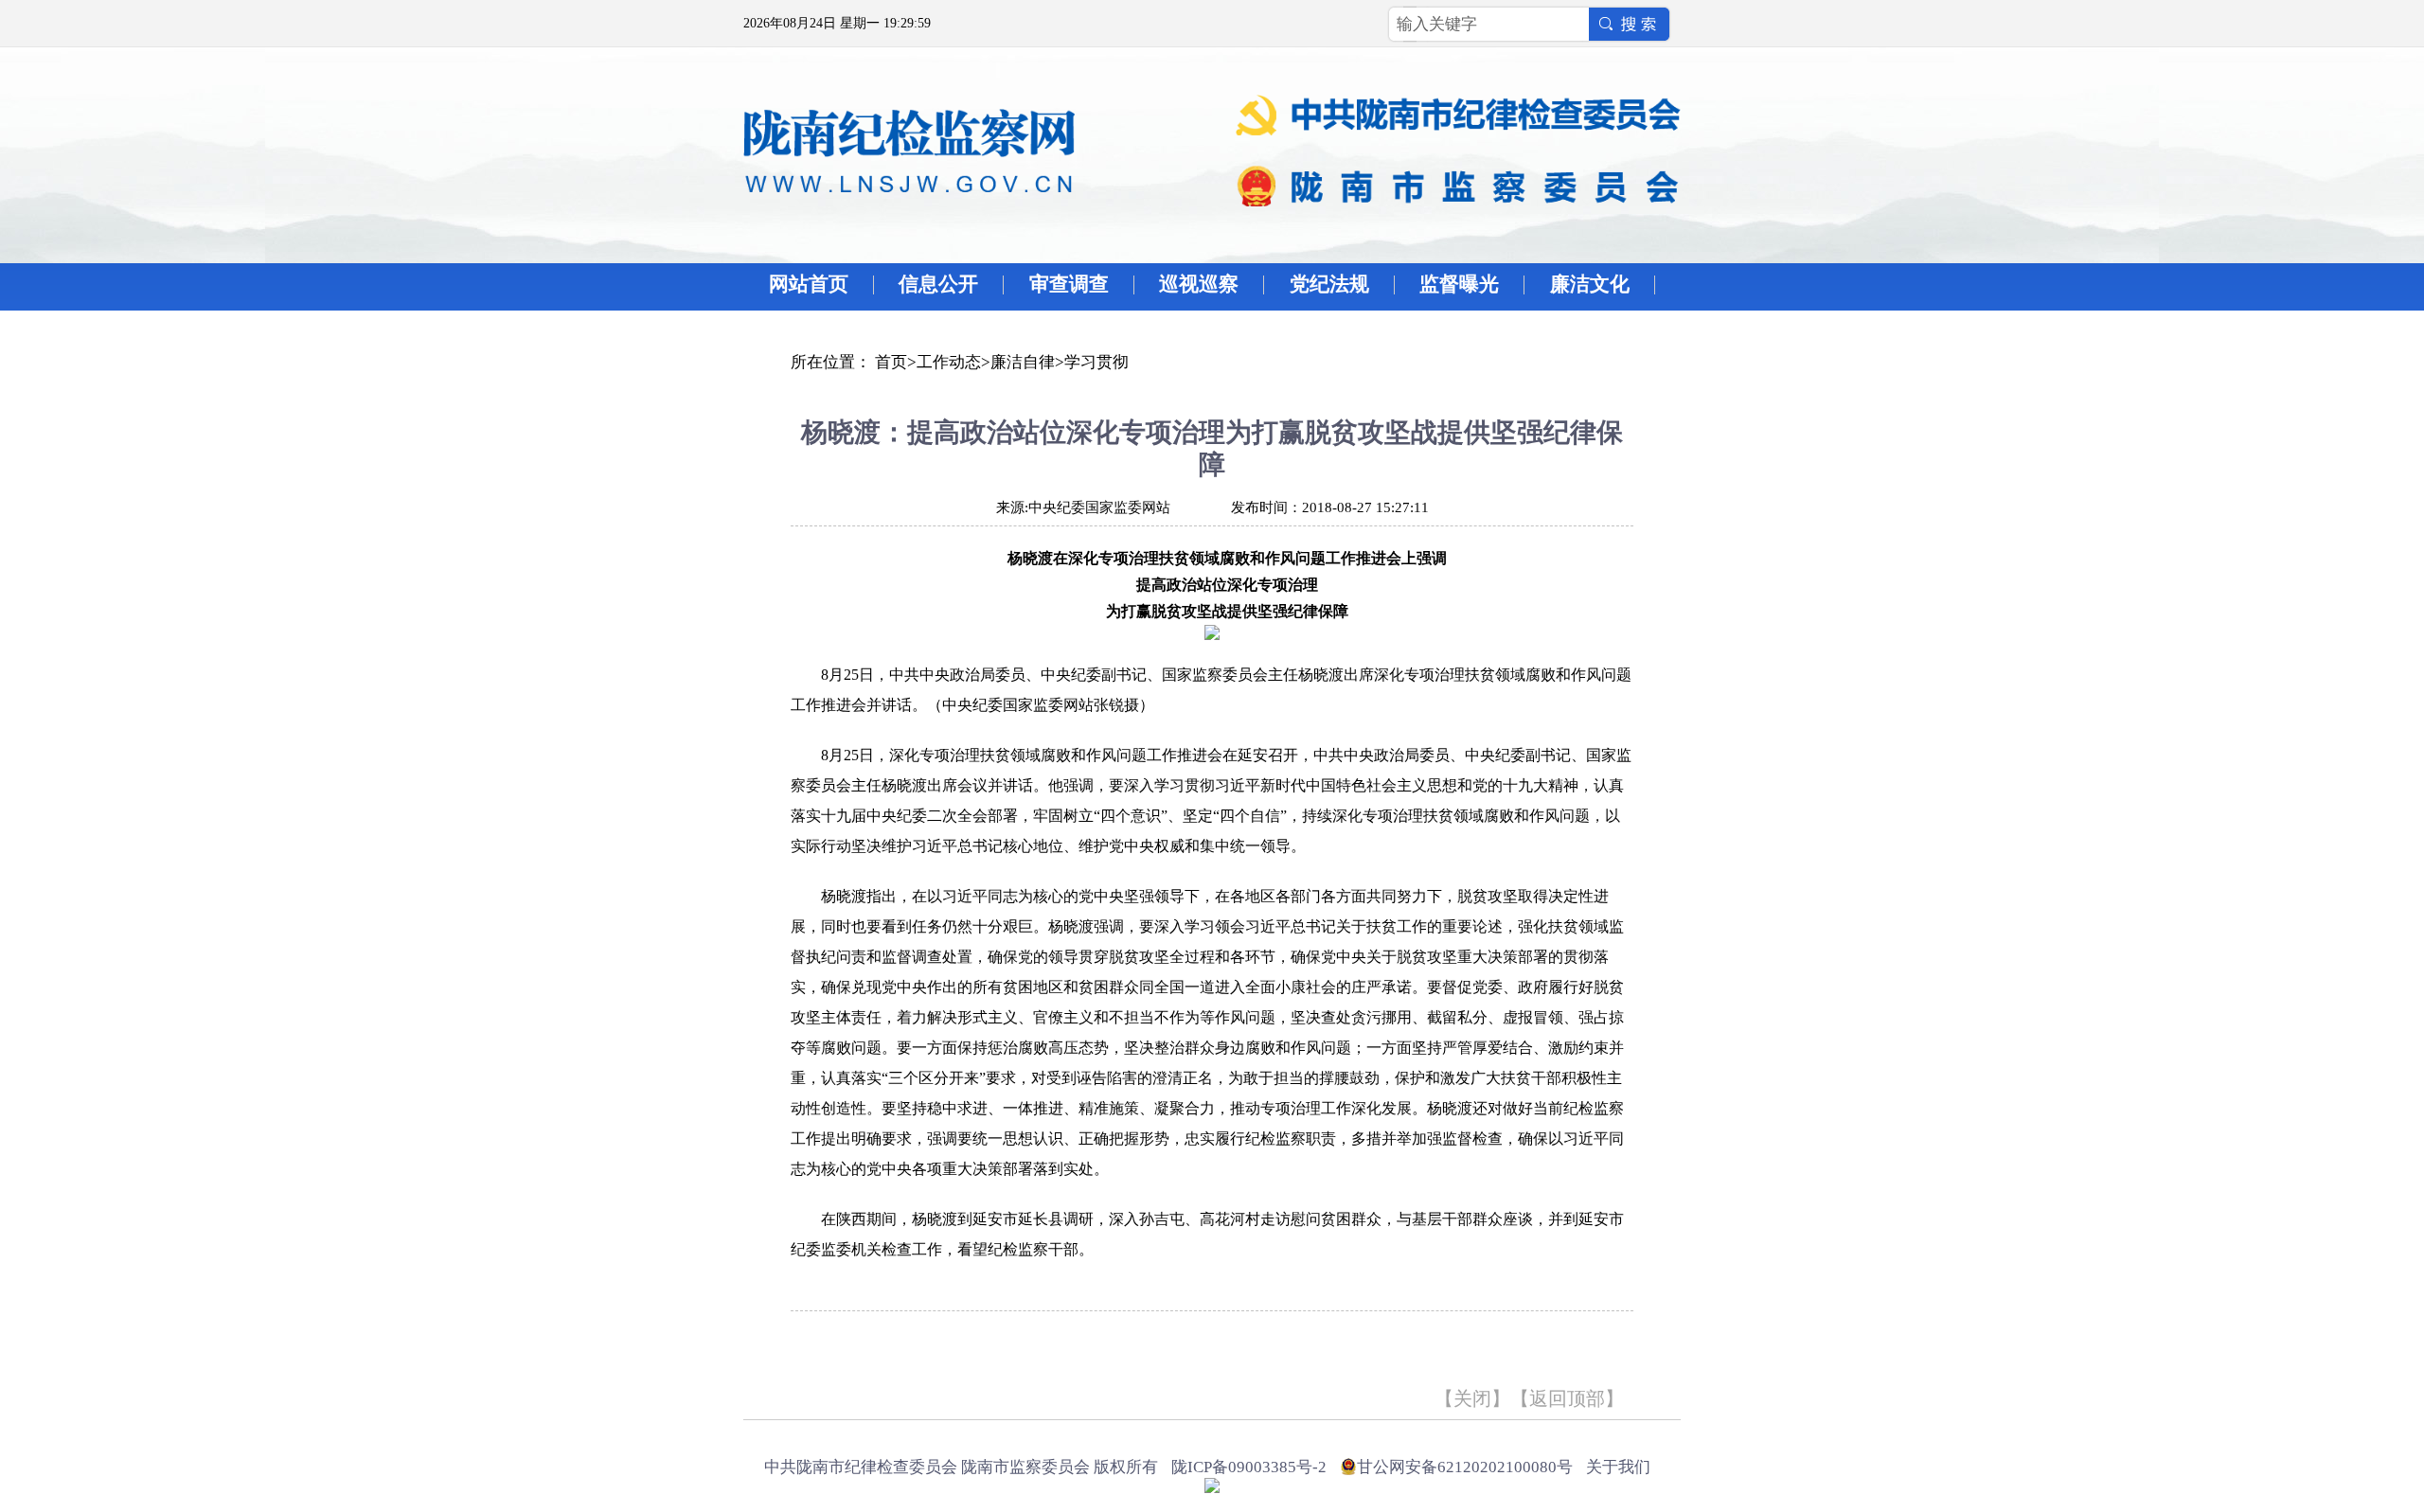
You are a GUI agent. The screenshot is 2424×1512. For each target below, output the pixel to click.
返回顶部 (1567, 1398)
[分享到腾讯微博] (891, 1347)
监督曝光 (1459, 284)
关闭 (1472, 1398)
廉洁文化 (1590, 284)
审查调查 (1069, 284)
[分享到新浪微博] (861, 1347)
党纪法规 (1329, 284)
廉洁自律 (1023, 362)
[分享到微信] (920, 1347)
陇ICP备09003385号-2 (1249, 1467)
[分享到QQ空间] (832, 1347)
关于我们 (1618, 1467)
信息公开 (938, 284)
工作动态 (949, 362)
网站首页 (809, 284)
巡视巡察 (1199, 284)
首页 (891, 362)
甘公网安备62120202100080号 (1465, 1467)
